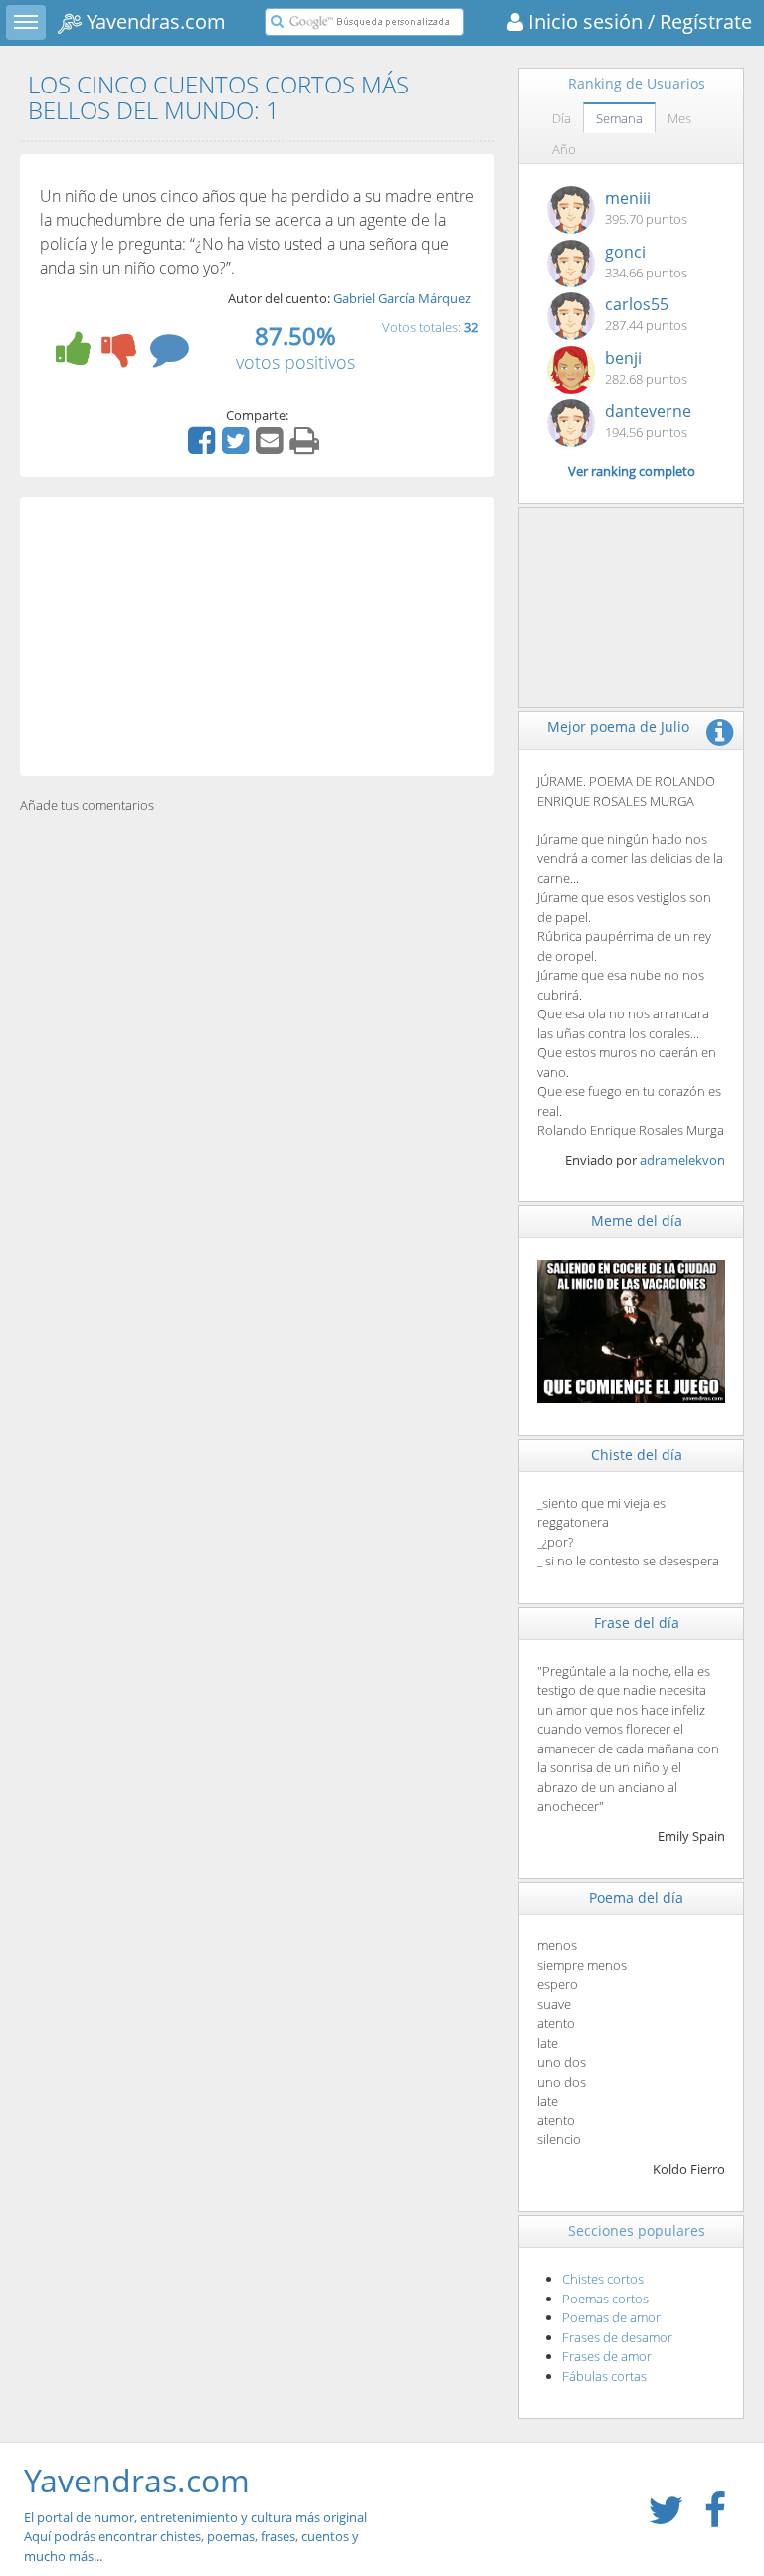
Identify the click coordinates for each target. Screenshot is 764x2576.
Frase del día (637, 1623)
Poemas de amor (611, 2317)
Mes (679, 118)
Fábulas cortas (604, 2376)
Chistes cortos (603, 2279)
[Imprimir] (307, 447)
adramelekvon (682, 1160)
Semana (619, 118)
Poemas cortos (605, 2299)
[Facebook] (204, 447)
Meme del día (637, 1221)
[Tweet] (238, 447)
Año (564, 149)
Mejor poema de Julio (618, 727)
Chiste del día (637, 1455)
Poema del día (636, 1897)
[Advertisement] (257, 637)
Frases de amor (607, 2356)
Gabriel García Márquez (402, 298)
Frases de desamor (617, 2337)
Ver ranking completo (632, 471)
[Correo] (272, 447)
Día (562, 118)
